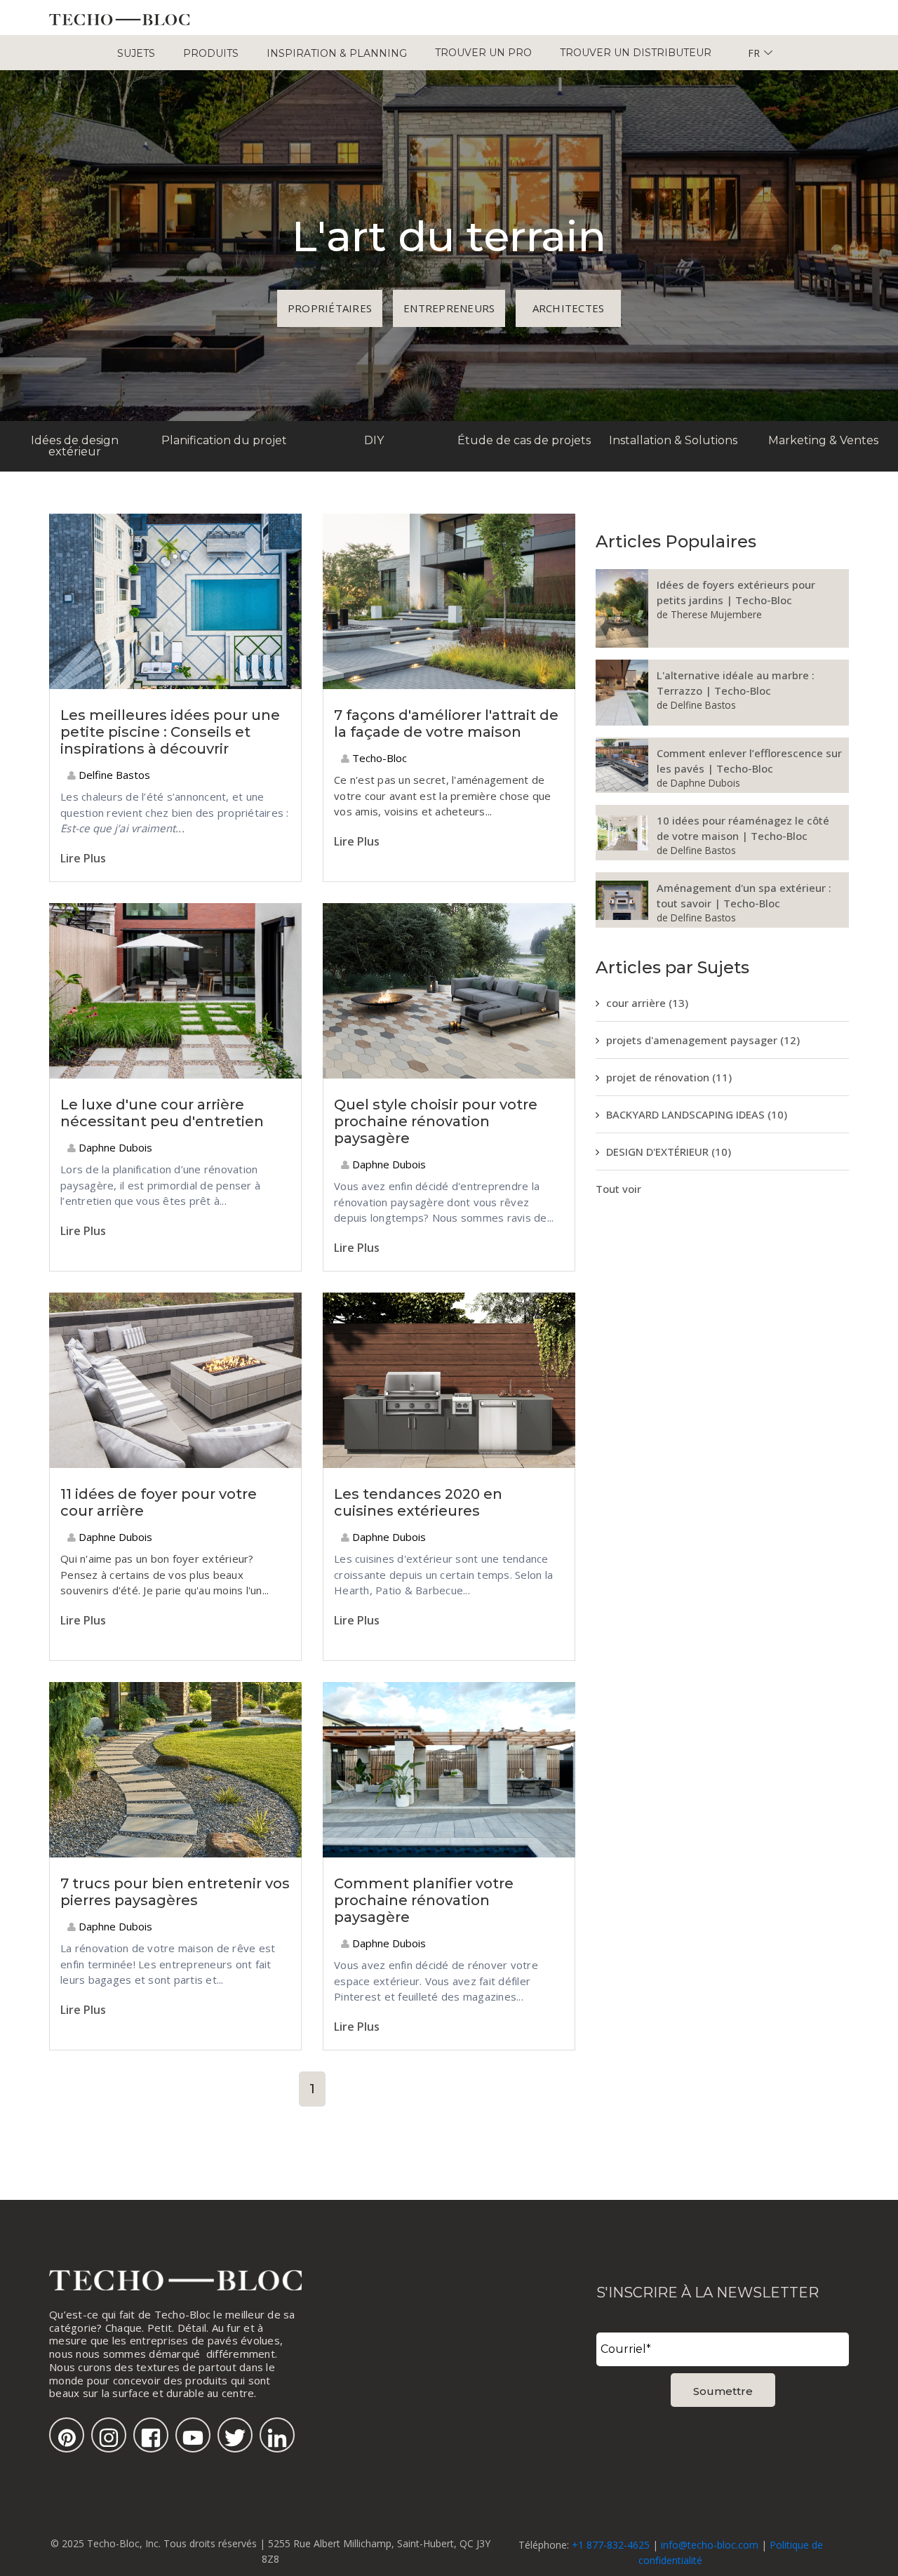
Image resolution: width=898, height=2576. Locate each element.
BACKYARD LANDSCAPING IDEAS (697, 1114)
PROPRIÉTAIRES (330, 308)
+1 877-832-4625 (611, 2545)
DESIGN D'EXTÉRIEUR (669, 1152)
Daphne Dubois (114, 1147)
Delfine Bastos (113, 775)
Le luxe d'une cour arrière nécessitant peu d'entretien (162, 1113)
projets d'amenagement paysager (703, 1040)
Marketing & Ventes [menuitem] (823, 440)
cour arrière (647, 1003)
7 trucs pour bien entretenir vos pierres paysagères (175, 1892)
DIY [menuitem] (374, 440)
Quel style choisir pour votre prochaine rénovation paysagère (436, 1121)
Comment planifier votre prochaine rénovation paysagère (424, 1900)
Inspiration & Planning (337, 53)
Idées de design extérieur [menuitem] (75, 446)
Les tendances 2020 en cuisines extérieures (418, 1502)
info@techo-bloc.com (710, 2545)
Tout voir (618, 1189)
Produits (211, 53)
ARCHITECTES (569, 308)
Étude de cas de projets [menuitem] (524, 440)
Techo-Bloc (378, 758)
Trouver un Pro (483, 53)
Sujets (136, 53)
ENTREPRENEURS (449, 308)
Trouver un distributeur (636, 53)
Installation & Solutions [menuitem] (673, 440)
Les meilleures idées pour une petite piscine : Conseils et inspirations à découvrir (170, 732)
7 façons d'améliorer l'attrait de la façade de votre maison (446, 723)
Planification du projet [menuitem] (224, 440)
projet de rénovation (669, 1077)
